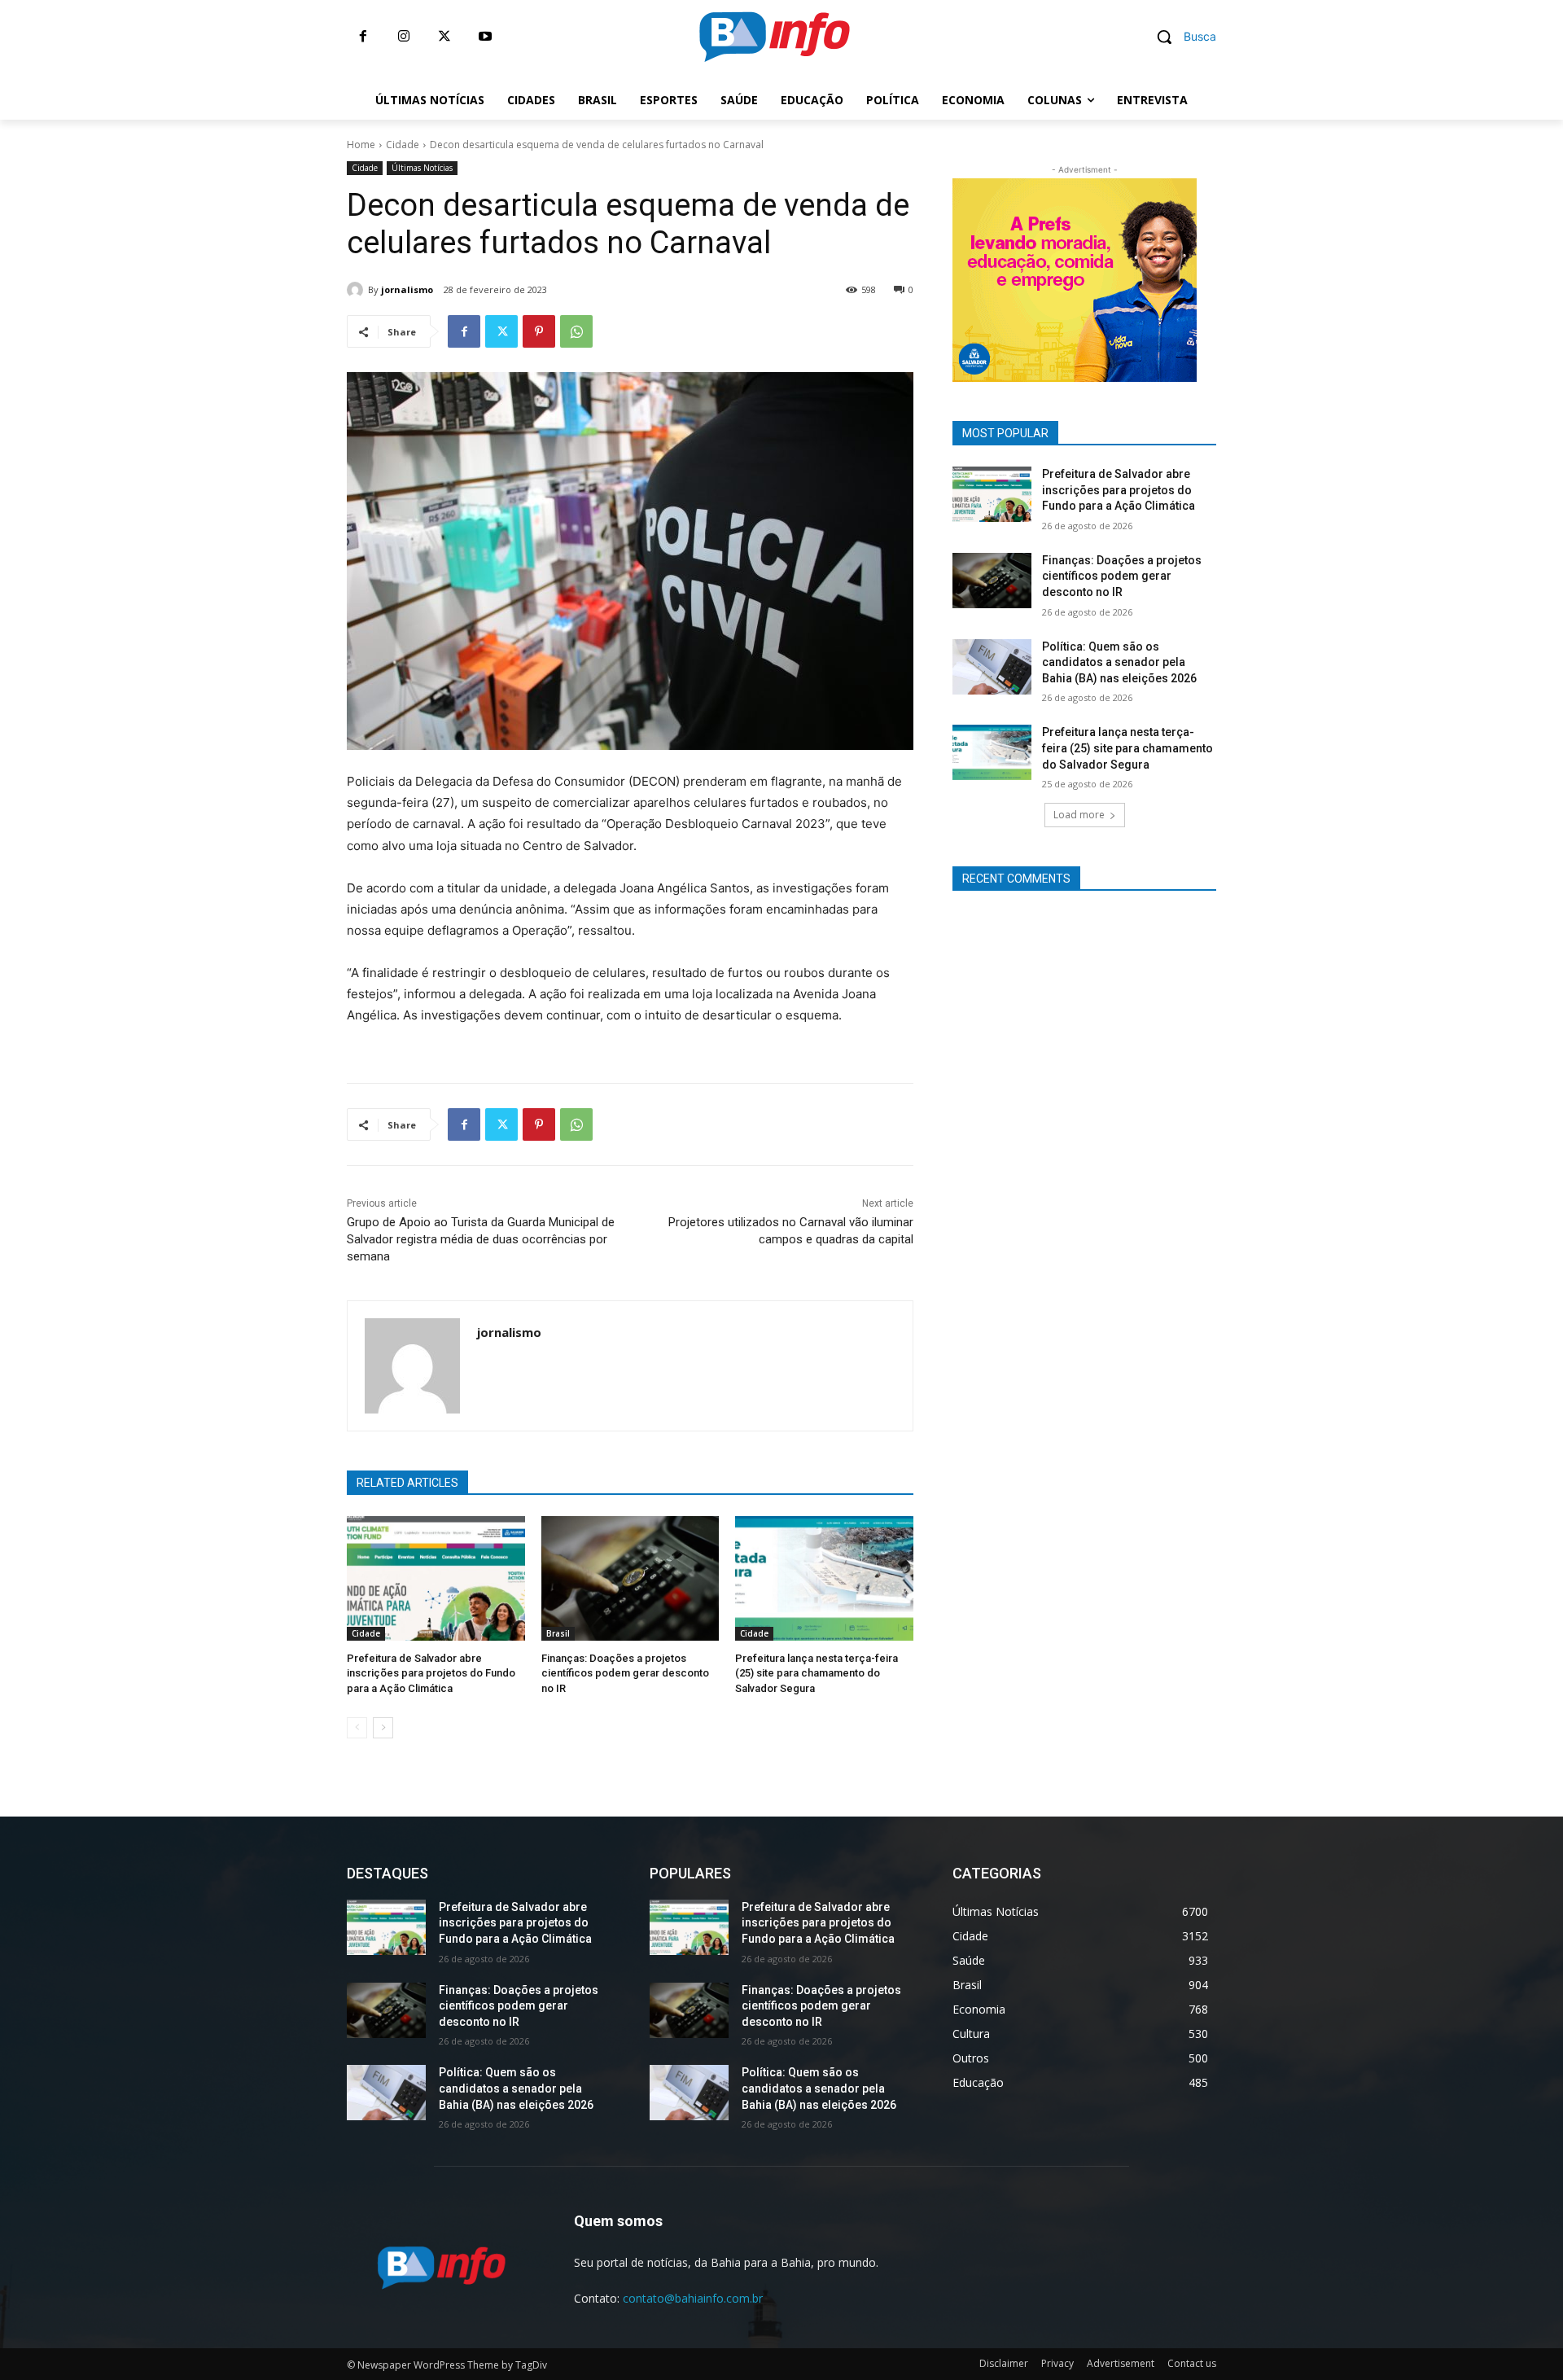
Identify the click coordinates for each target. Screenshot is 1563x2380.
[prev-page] (357, 1728)
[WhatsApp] (576, 331)
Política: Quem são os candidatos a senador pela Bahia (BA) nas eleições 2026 (1119, 662)
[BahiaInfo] (774, 37)
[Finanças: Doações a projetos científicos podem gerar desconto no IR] (630, 1578)
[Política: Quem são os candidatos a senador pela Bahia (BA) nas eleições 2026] (992, 667)
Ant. (1225, 276)
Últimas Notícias (422, 168)
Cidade (403, 145)
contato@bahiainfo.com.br (693, 2298)
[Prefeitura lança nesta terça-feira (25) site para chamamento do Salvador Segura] (824, 1578)
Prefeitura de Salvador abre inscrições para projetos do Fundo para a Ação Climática (431, 1673)
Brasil (558, 1633)
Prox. (924, 276)
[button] (1180, 37)
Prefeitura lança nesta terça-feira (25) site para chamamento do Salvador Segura (817, 1673)
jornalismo (407, 289)
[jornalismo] (357, 290)
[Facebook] (363, 37)
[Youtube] (485, 37)
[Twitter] (444, 37)
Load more (1079, 815)
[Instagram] (404, 37)
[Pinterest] (539, 331)
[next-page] (383, 1728)
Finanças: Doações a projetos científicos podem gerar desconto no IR (625, 1673)
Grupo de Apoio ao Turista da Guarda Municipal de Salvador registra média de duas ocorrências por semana (481, 1239)
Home (361, 145)
